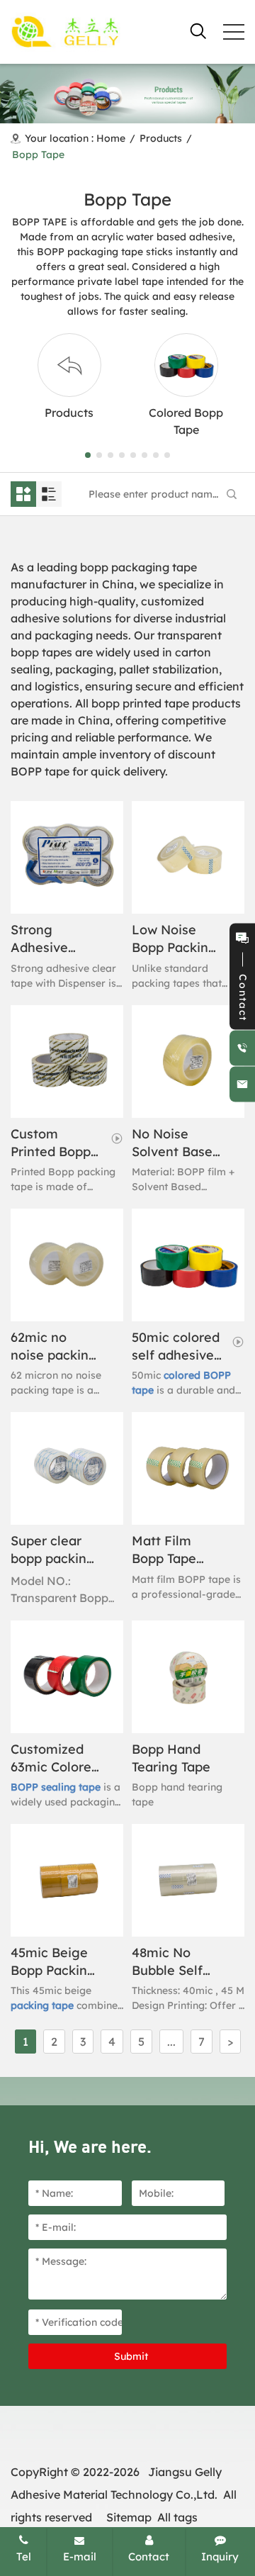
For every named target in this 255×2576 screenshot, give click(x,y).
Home (111, 138)
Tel (24, 2557)
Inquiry (220, 2557)
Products (161, 138)
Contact (149, 2557)
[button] (88, 455)
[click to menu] (234, 32)
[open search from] (198, 30)
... (171, 2042)
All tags (177, 2517)
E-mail (80, 2557)
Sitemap (129, 2517)
